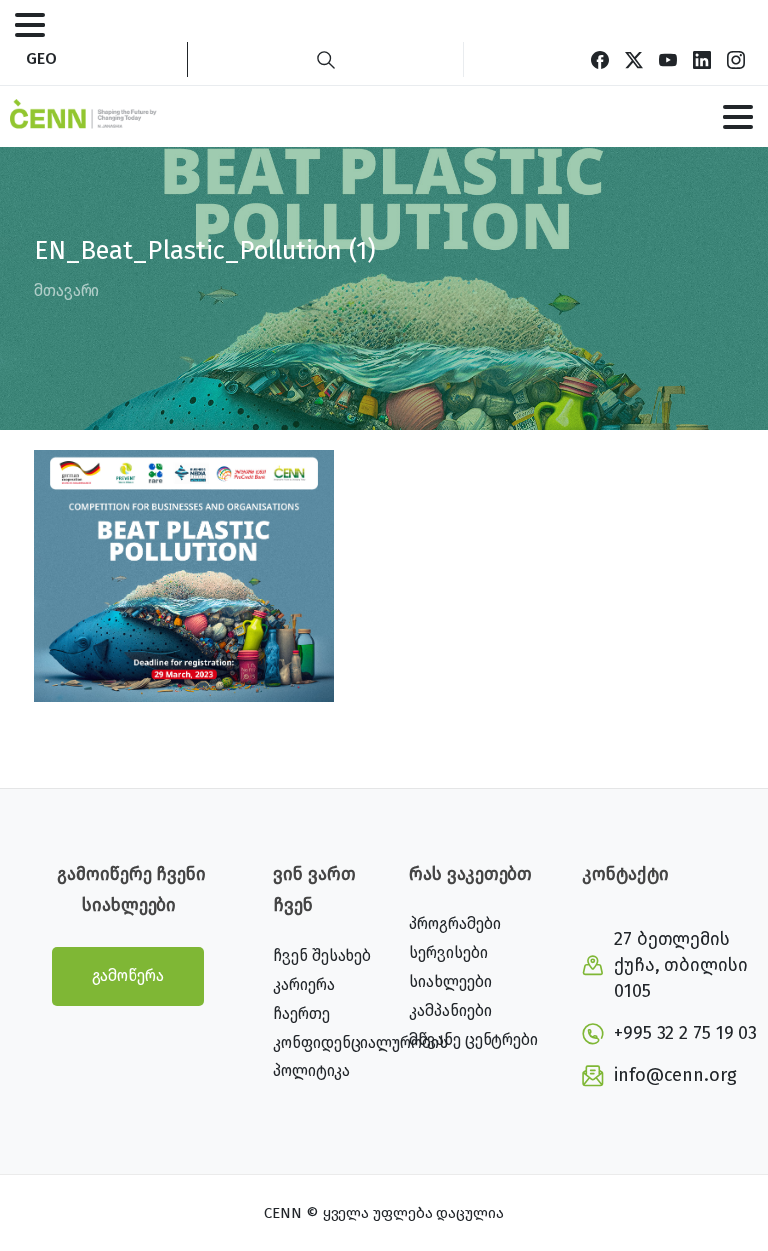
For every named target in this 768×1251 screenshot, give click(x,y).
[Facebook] (600, 59)
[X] (634, 59)
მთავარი (66, 290)
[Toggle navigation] (30, 25)
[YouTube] (668, 59)
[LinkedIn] (702, 59)
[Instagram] (736, 59)
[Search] (326, 59)
